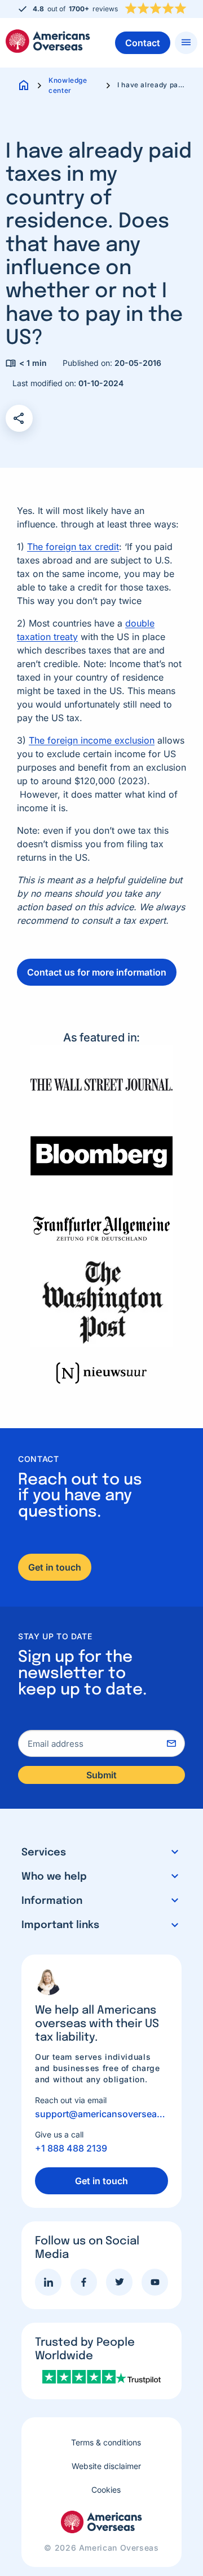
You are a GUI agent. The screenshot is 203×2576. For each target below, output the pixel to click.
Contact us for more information (97, 972)
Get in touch (55, 1567)
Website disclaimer (106, 2466)
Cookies (106, 2490)
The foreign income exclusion (92, 740)
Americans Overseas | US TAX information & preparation (48, 41)
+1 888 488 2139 (71, 2148)
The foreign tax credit (73, 547)
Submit (101, 1775)
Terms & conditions (106, 2442)
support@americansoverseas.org (101, 2114)
